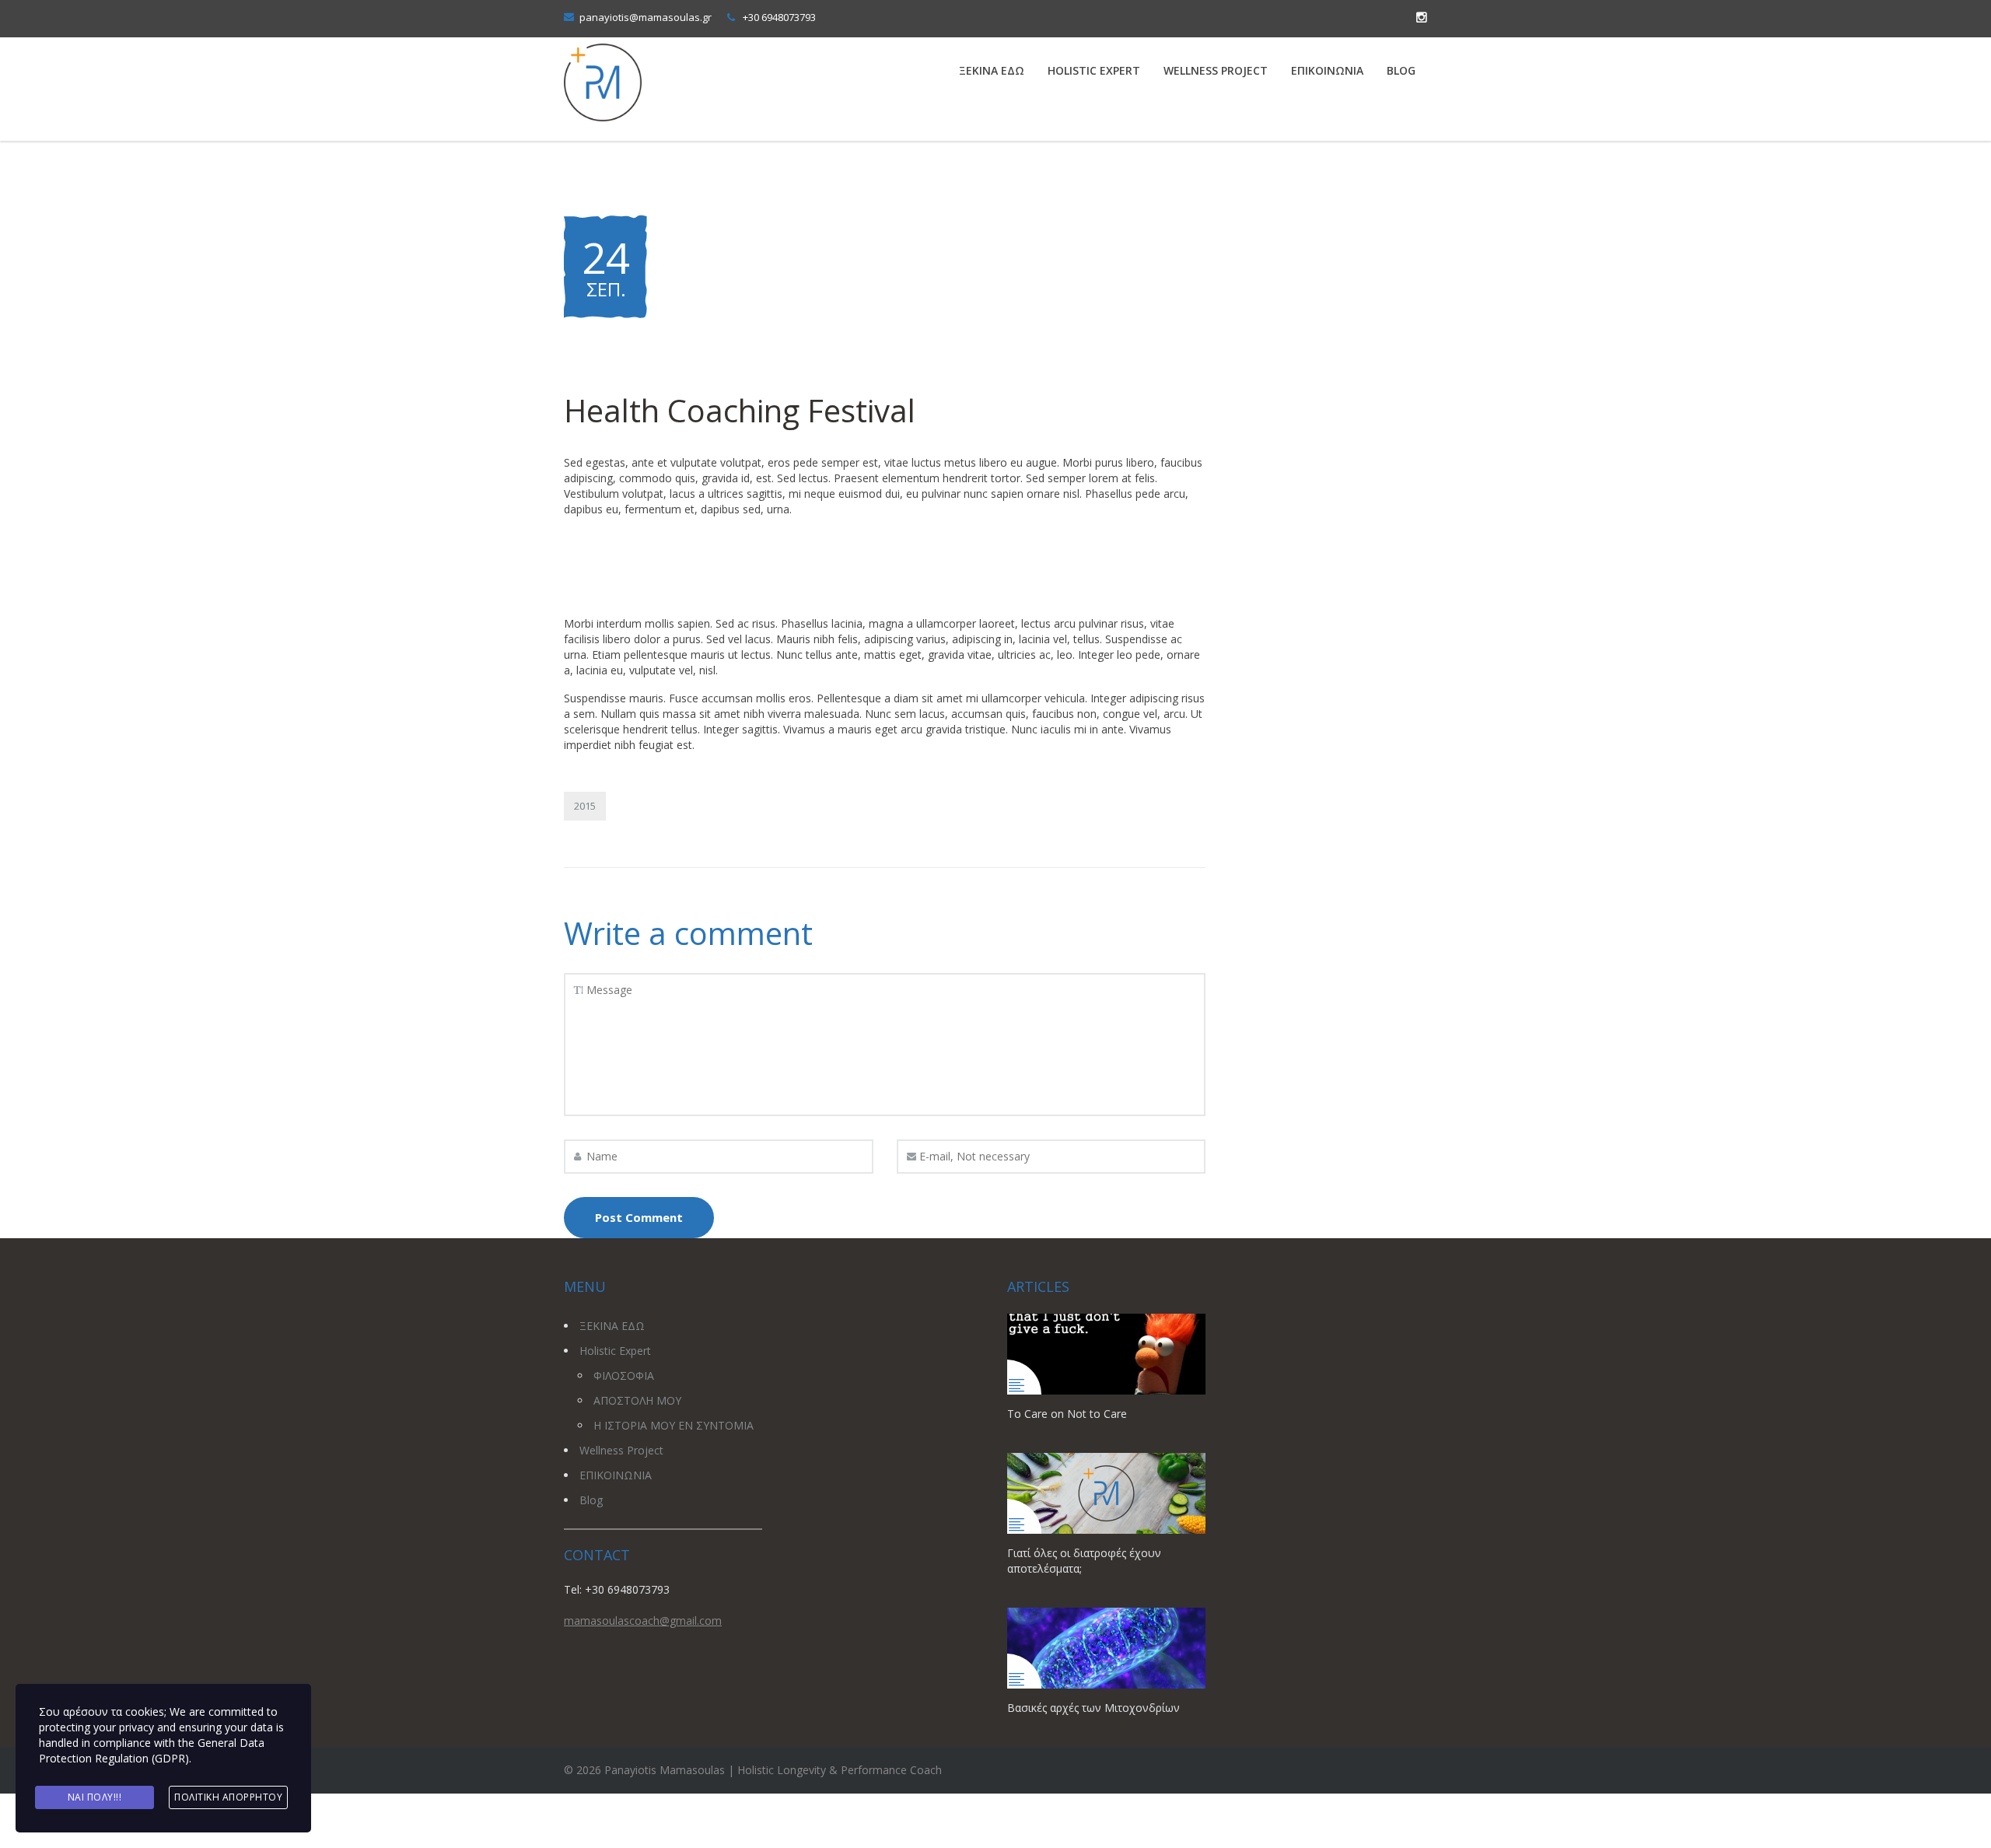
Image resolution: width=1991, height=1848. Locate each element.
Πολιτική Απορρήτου (228, 1797)
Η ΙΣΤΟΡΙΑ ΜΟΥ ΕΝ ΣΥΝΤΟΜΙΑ (674, 1425)
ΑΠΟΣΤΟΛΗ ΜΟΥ (637, 1400)
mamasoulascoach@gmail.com (643, 1620)
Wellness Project (1216, 70)
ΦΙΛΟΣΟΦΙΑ (624, 1375)
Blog (1401, 70)
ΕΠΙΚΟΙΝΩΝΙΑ (1327, 70)
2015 (585, 806)
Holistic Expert (1094, 70)
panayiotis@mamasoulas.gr (646, 17)
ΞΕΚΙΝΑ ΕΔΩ (992, 70)
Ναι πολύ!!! (95, 1797)
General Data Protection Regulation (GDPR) (152, 1750)
